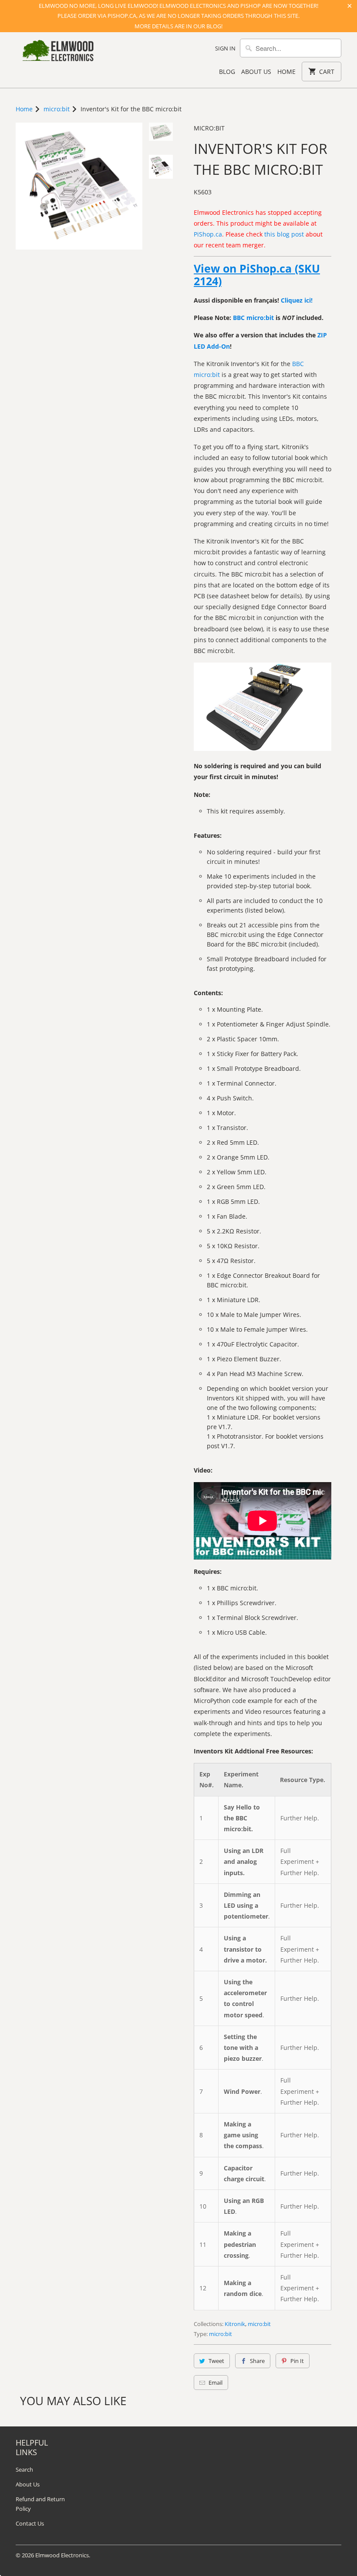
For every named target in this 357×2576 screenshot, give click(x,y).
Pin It (297, 2361)
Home (286, 72)
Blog (227, 72)
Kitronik (235, 2324)
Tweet (216, 2361)
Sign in (225, 48)
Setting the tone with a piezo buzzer (243, 2048)
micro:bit (209, 128)
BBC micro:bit (253, 318)
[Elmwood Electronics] (57, 53)
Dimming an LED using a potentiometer (246, 1905)
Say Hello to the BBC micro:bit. (242, 1818)
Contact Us (30, 2523)
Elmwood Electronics (62, 2555)
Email (216, 2383)
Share (257, 2361)
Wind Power (242, 2091)
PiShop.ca (208, 234)
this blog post (284, 234)
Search (24, 2469)
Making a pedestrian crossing (240, 2244)
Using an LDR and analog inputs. (244, 1861)
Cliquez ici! (297, 300)
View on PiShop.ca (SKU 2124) (257, 275)
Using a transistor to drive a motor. (245, 1949)
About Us (256, 72)
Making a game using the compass (243, 2135)
